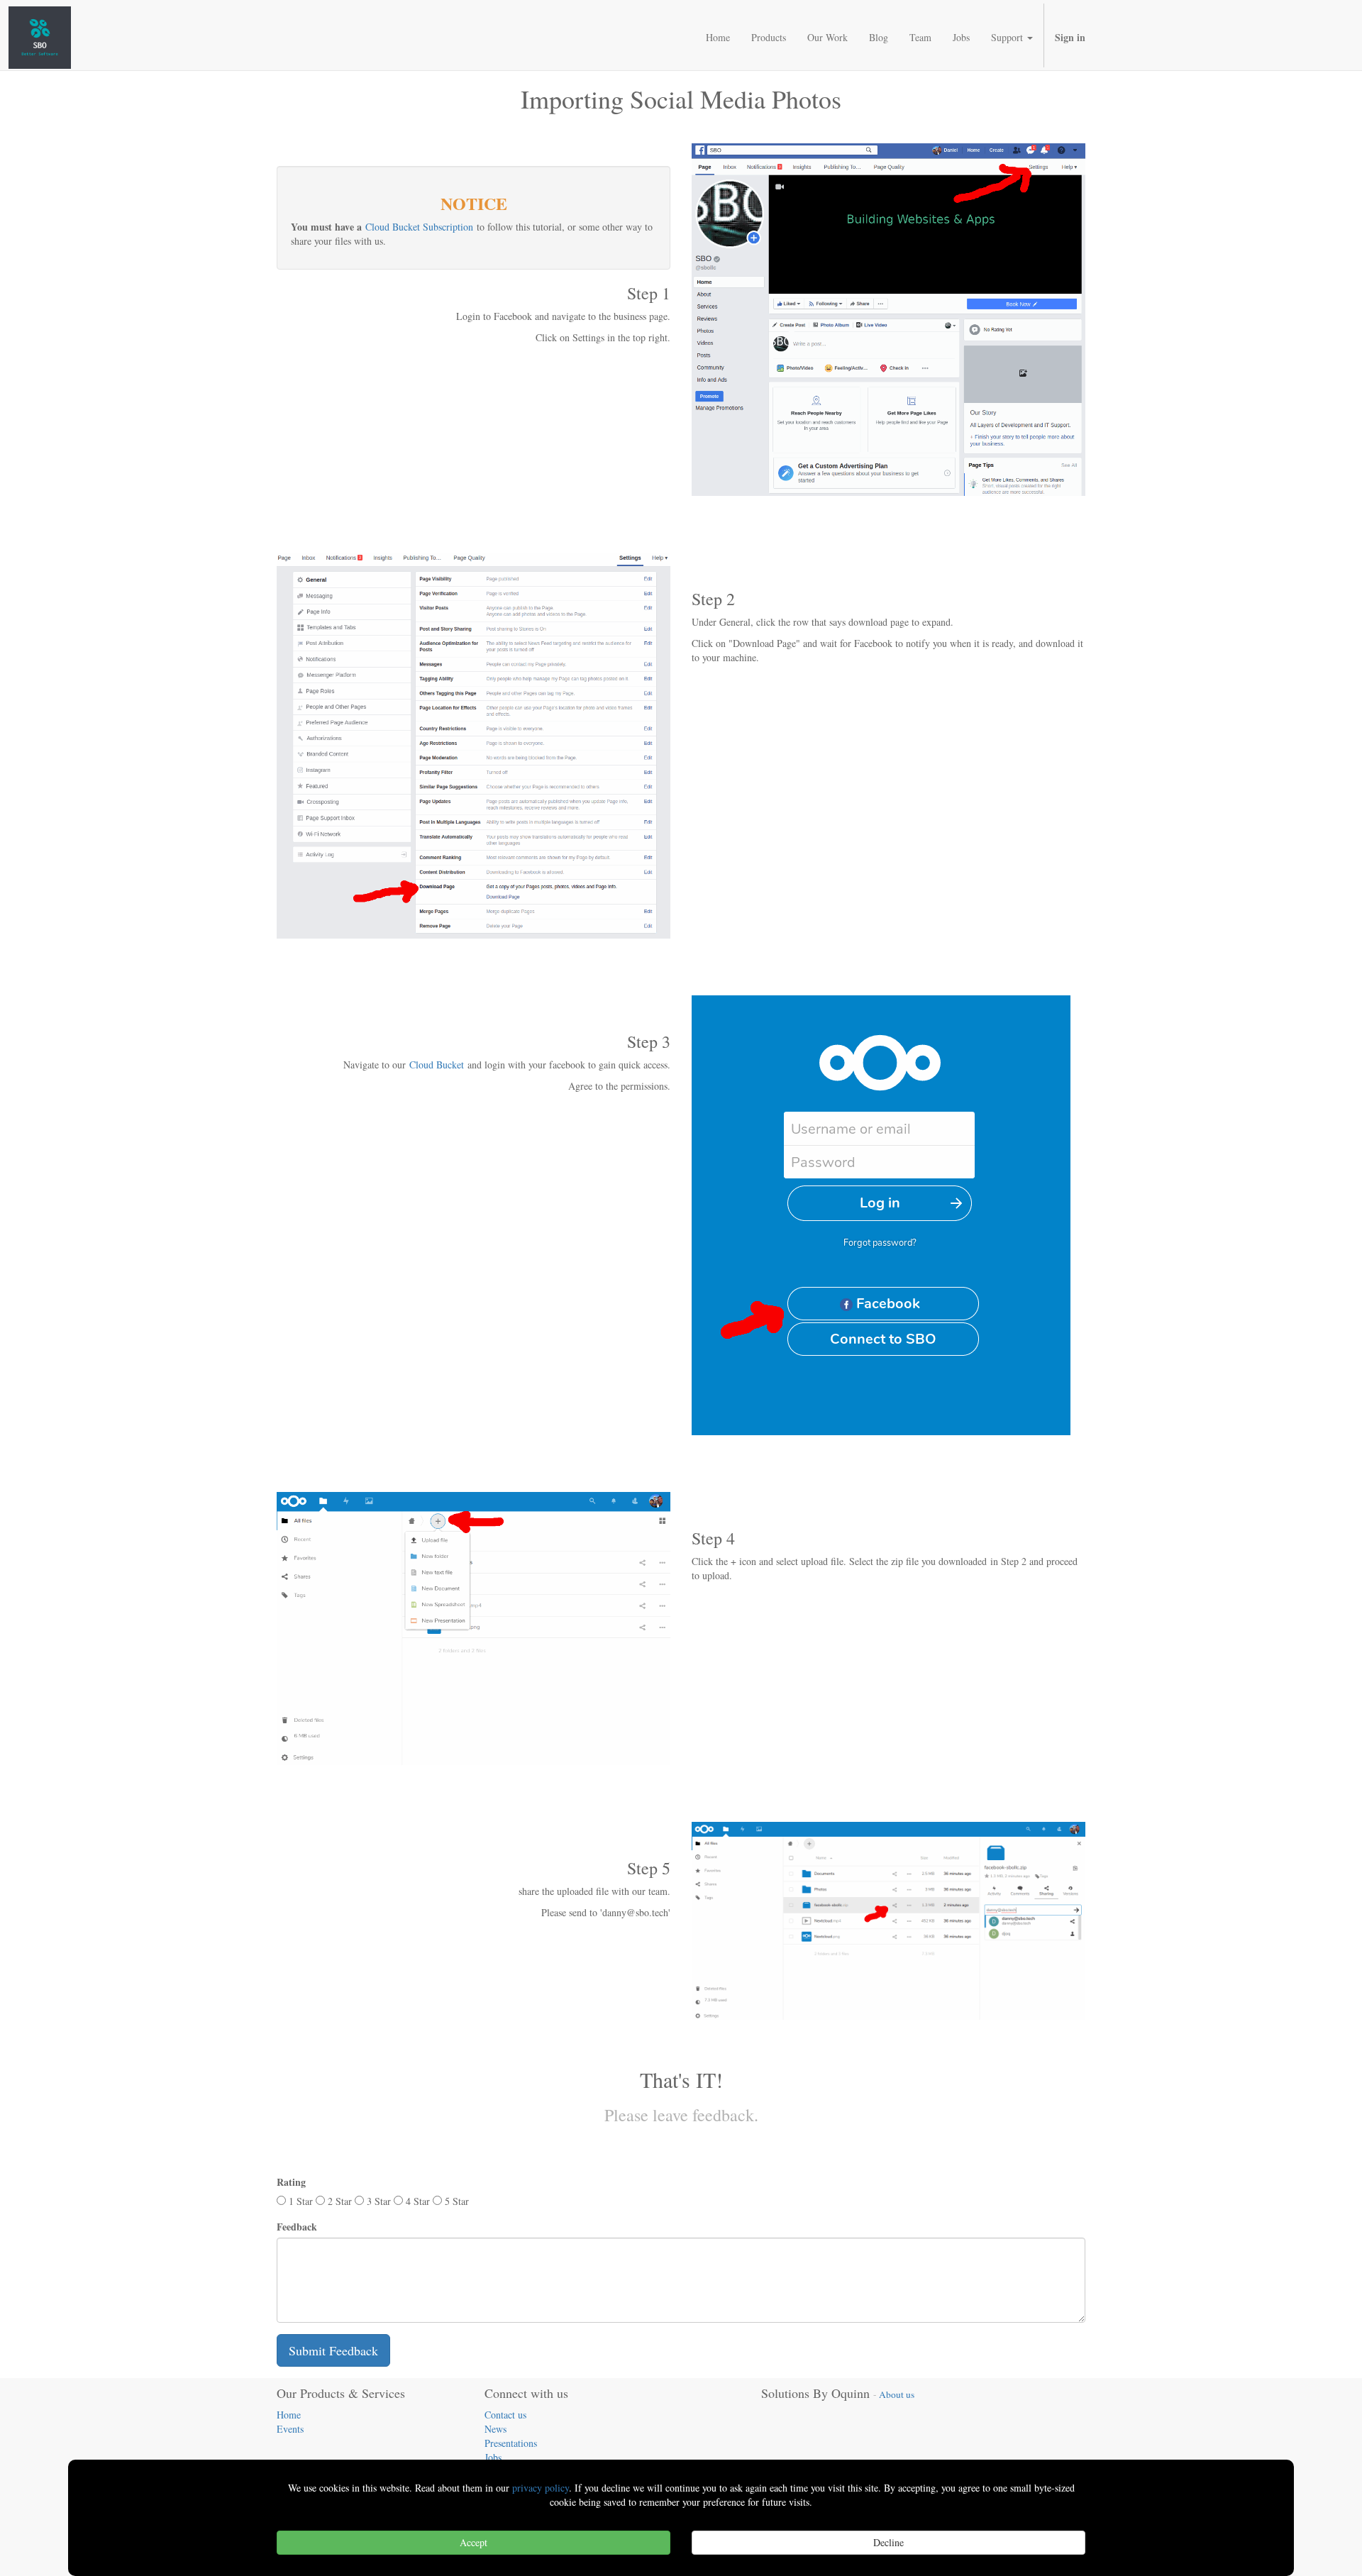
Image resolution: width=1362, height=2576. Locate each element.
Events (290, 2429)
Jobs (493, 2457)
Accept (474, 2542)
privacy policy (541, 2488)
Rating (291, 2182)
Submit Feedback (333, 2350)
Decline (888, 2542)
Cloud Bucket (437, 1065)
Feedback (297, 2227)
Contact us (505, 2415)
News (495, 2429)
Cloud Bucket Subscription (419, 227)
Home (289, 2415)
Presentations (511, 2443)
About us (897, 2394)
